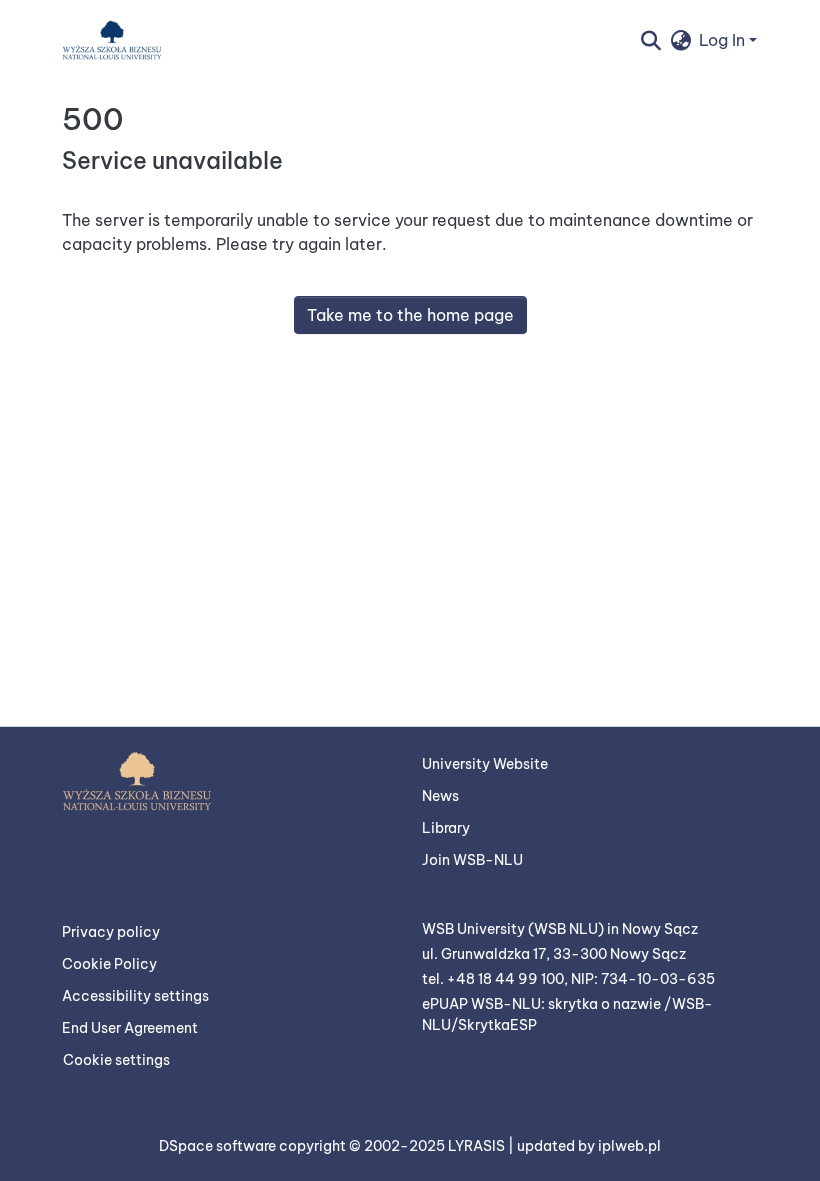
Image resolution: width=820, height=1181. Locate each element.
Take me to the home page (410, 315)
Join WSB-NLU (472, 860)
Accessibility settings (135, 996)
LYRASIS (478, 1146)
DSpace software (219, 1146)
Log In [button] (724, 40)
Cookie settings (116, 1060)
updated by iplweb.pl (589, 1146)
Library (446, 828)
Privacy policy (111, 932)
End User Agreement (130, 1028)
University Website (485, 764)
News (440, 796)
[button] (112, 40)
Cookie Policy (109, 964)
